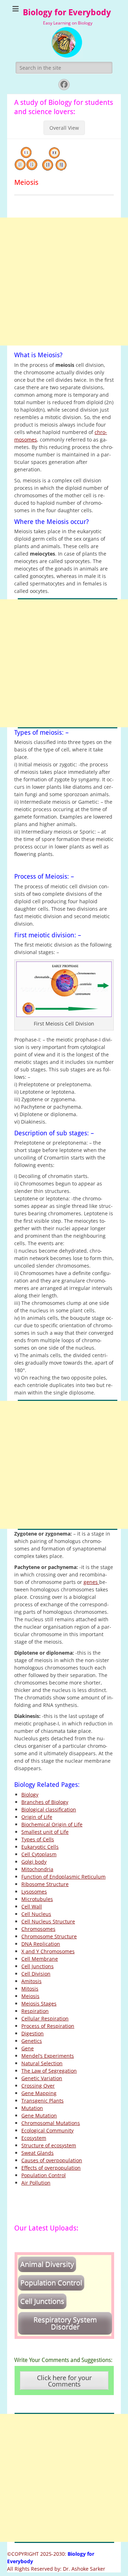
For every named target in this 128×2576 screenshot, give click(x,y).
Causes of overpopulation (52, 2160)
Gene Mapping (39, 2093)
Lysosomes (34, 1892)
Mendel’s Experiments (48, 2056)
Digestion (33, 2033)
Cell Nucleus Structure (48, 1921)
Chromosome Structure (49, 1936)
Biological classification (49, 1809)
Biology (30, 1795)
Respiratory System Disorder (65, 2323)
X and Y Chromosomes (48, 1951)
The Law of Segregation (49, 2071)
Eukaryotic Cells (40, 1847)
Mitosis (30, 1989)
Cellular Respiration (45, 2018)
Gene (28, 2048)
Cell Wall (32, 1906)
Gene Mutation (39, 2116)
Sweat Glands (38, 2153)
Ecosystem (34, 2138)
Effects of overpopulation (51, 2168)
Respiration (35, 2011)
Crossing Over (38, 2086)
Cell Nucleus (36, 1914)
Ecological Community (47, 2130)
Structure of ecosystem (49, 2145)
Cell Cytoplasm (39, 1854)
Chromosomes (38, 1929)
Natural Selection (42, 2063)
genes (91, 1582)
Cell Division (36, 1974)
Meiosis (30, 1996)
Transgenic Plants (42, 2101)
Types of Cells (38, 1839)
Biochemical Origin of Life (52, 1824)
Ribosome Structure (45, 1884)
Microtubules (37, 1899)
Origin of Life (37, 1817)
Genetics (32, 2041)
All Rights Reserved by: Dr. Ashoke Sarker (56, 2569)
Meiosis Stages (39, 2004)
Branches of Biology (45, 1802)
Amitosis (31, 1981)
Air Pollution (36, 2183)
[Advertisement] (64, 282)
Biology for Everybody (67, 12)
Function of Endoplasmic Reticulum (63, 1877)
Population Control (44, 2175)
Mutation (32, 2108)
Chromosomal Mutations (51, 2123)
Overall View (64, 128)
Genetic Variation (42, 2078)
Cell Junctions (38, 1966)
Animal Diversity (47, 2264)
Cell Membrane (40, 1959)
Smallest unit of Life (45, 1832)
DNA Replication (41, 1944)
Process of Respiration (48, 2026)
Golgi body (34, 1862)
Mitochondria (37, 1869)
